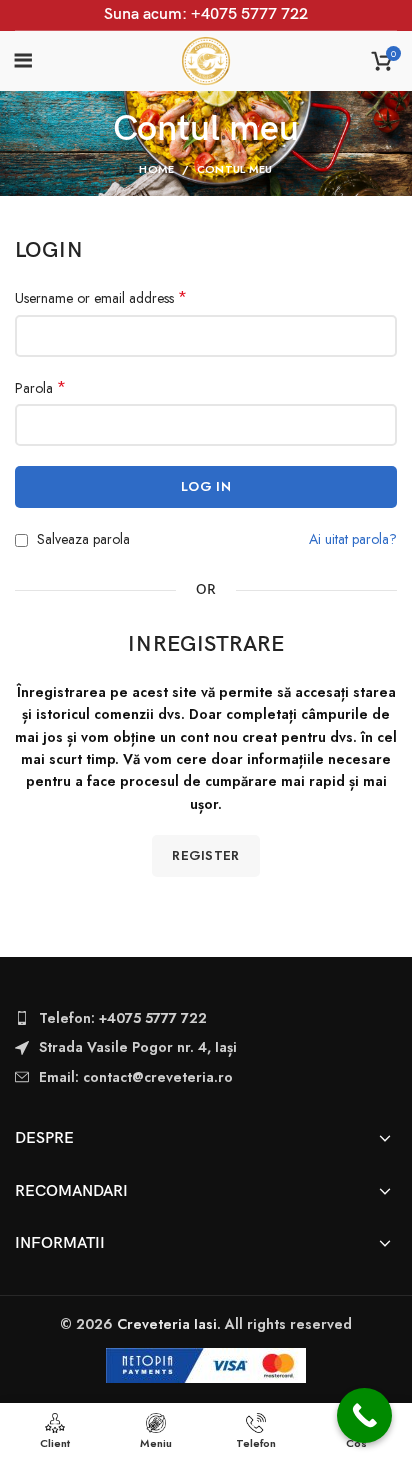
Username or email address (101, 298)
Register (205, 855)
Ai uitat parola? (353, 539)
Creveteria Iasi (167, 1324)
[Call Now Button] (364, 1415)
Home (156, 169)
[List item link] (206, 1018)
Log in (206, 486)
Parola (40, 388)
